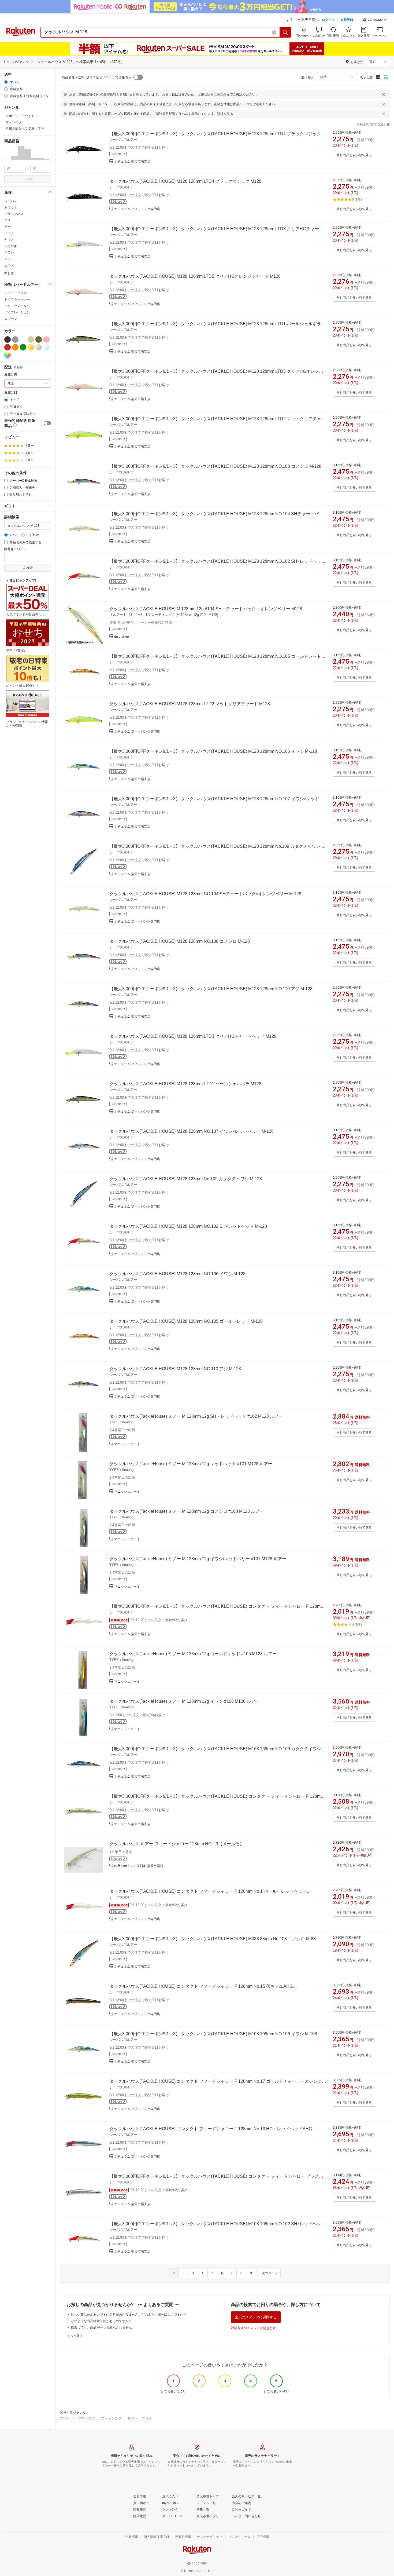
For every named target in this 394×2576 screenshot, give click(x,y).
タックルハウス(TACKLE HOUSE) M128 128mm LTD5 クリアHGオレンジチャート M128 (195, 276)
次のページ (270, 2273)
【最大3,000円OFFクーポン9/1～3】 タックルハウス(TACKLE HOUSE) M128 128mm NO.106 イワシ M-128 (213, 751)
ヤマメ (9, 240)
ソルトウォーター (17, 306)
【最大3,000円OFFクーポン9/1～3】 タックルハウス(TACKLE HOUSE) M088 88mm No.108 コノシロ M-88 (213, 1939)
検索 (29, 179)
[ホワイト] (23, 339)
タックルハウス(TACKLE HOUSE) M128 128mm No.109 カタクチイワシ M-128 (186, 1179)
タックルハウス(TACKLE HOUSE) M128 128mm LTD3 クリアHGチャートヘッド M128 (193, 1036)
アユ (8, 220)
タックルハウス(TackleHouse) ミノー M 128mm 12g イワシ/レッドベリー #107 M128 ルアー (198, 1559)
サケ (8, 227)
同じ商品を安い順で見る (354, 155)
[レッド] (8, 347)
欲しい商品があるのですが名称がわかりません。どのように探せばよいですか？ (129, 2315)
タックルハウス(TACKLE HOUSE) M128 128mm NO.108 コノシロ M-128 (180, 941)
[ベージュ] (31, 339)
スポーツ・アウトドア (77, 2418)
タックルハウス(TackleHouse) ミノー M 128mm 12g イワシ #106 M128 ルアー (184, 1701)
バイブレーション (17, 312)
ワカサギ (11, 246)
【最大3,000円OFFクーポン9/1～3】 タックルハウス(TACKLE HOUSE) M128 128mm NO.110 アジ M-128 (211, 989)
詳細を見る (225, 114)
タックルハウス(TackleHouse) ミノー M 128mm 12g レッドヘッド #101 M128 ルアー (191, 1464)
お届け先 (11, 374)
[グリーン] (23, 347)
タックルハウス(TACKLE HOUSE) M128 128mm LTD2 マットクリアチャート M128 (190, 704)
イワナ (9, 233)
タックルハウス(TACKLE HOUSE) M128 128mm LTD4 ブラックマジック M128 (185, 181)
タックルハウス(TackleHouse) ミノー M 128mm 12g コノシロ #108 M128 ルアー (187, 1511)
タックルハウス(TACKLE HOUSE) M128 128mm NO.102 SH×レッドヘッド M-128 (188, 1226)
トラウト (11, 207)
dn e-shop (122, 637)
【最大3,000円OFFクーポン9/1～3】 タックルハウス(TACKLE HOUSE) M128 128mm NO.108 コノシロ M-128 (215, 466)
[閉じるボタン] (384, 94)
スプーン (11, 319)
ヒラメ (9, 265)
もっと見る (75, 2336)
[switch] (47, 423)
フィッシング (111, 2418)
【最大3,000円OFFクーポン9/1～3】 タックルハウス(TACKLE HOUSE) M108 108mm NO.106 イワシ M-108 (213, 2034)
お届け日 (11, 392)
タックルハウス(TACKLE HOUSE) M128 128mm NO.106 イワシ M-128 (177, 1274)
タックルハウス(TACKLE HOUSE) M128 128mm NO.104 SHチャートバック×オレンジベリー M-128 (205, 894)
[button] (375, 20)
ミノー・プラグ (16, 293)
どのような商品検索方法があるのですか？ (101, 2321)
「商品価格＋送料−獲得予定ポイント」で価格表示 (95, 77)
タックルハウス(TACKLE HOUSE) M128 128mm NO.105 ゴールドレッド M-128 (186, 1321)
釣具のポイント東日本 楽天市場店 (139, 1866)
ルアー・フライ (140, 2418)
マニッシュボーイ (127, 1444)
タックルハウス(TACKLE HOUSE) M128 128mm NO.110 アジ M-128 (175, 1369)
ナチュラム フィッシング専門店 (137, 209)
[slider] (4, 160)
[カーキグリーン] (39, 339)
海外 (20, 367)
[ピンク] (46, 339)
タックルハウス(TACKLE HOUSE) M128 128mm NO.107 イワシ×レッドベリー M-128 (192, 1131)
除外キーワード (16, 549)
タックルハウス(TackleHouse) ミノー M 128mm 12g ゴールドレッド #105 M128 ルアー (193, 1654)
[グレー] (15, 339)
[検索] (285, 32)
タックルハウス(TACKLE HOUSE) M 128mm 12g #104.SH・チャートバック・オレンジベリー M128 (206, 609)
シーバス (11, 201)
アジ (8, 259)
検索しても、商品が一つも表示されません (101, 2327)
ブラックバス (14, 214)
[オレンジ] (15, 347)
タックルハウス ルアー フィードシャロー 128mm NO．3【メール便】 (177, 1844)
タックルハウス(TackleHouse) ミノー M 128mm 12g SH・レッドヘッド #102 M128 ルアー (196, 1416)
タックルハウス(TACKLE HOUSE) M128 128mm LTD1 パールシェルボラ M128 (185, 1084)
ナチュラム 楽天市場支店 (132, 162)
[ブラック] (8, 339)
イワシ (9, 253)
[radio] (6, 82)
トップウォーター (17, 299)
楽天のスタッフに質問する (256, 2317)
